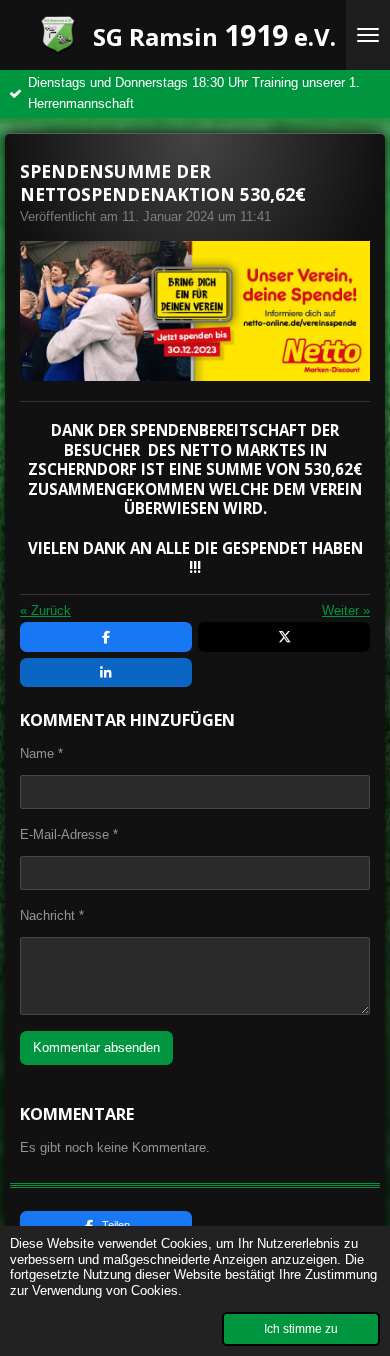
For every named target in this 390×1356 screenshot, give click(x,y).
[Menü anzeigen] (368, 35)
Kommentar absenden (96, 1047)
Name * (41, 753)
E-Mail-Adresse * (69, 834)
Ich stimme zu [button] (301, 1328)
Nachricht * (52, 915)
